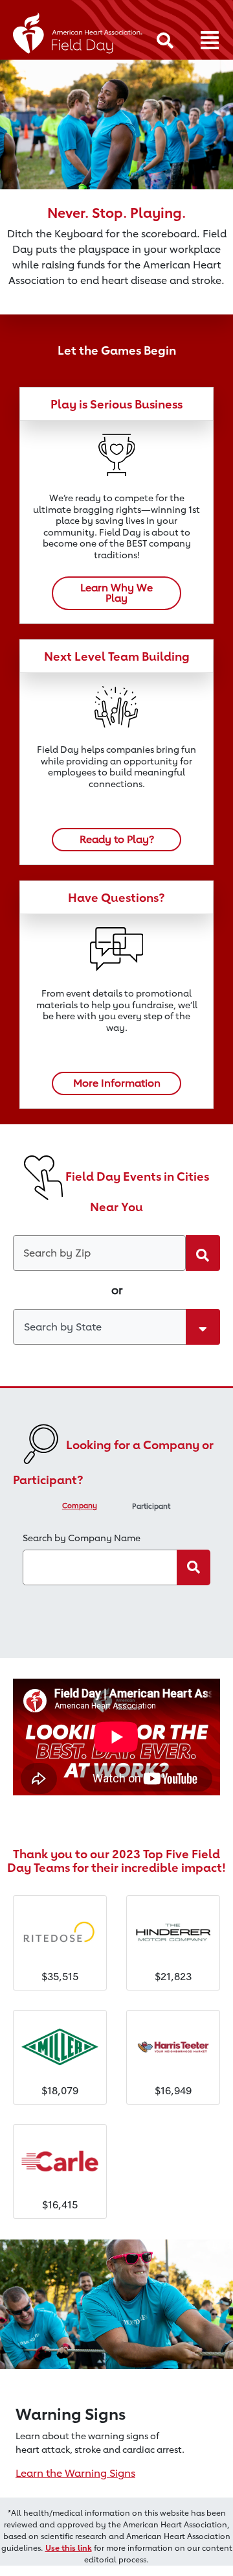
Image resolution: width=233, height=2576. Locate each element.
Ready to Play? (117, 839)
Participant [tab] (151, 1506)
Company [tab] (80, 1506)
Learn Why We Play (116, 593)
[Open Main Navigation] (210, 41)
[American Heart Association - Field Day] (78, 31)
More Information (117, 1083)
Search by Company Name (82, 1538)
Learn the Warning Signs (75, 2473)
